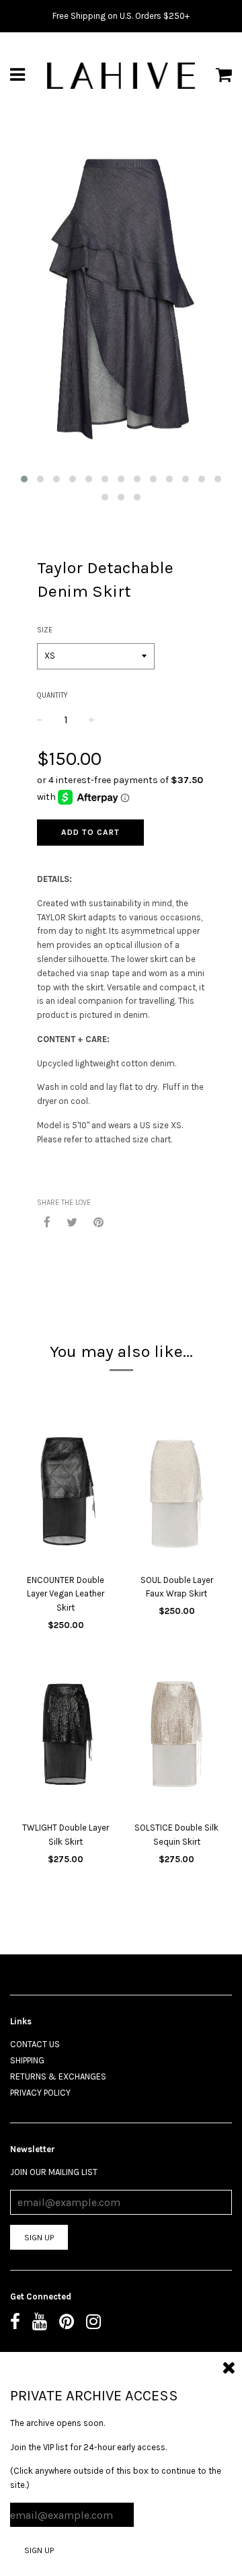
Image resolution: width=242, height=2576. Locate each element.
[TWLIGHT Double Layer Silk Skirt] (66, 1744)
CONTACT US (35, 2044)
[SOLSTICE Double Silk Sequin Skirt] (176, 1744)
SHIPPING (27, 2060)
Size (45, 630)
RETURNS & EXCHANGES (58, 2076)
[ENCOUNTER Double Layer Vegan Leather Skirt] (66, 1496)
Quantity (52, 695)
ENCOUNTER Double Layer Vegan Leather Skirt (66, 1594)
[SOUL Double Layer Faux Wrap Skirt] (176, 1496)
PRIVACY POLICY (40, 2093)
